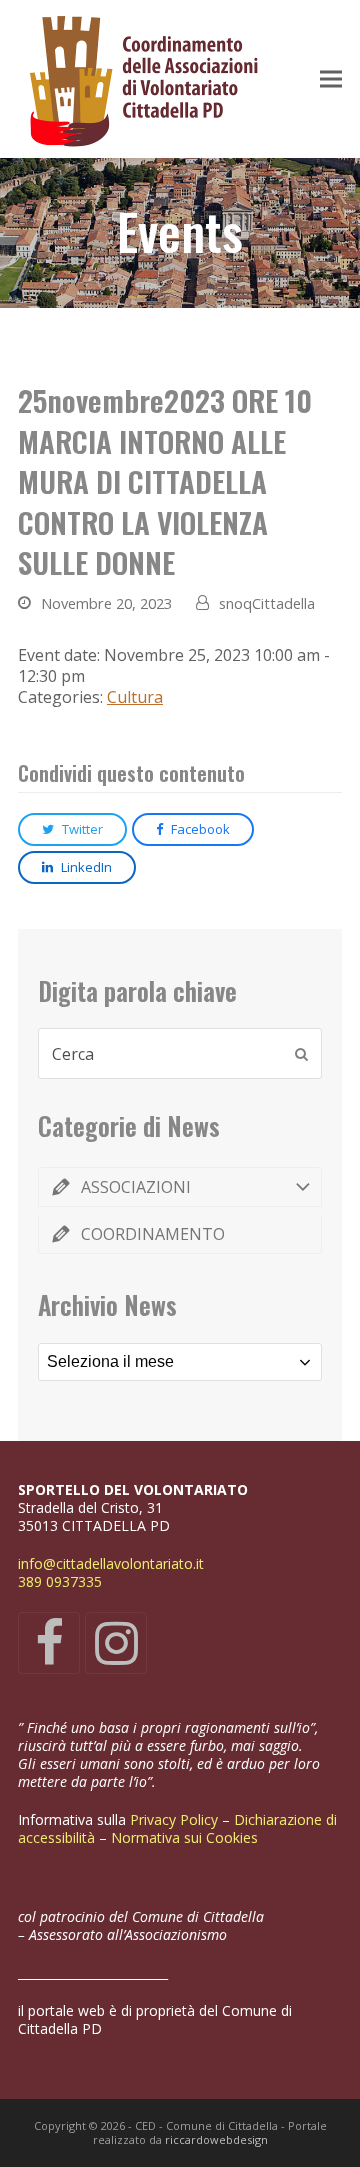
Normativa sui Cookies (186, 1837)
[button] (331, 79)
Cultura (135, 697)
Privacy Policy (176, 1819)
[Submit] (301, 1054)
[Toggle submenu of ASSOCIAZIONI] (180, 1187)
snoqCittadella (267, 603)
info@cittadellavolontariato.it (111, 1563)
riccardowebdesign (216, 2139)
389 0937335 (60, 1581)
